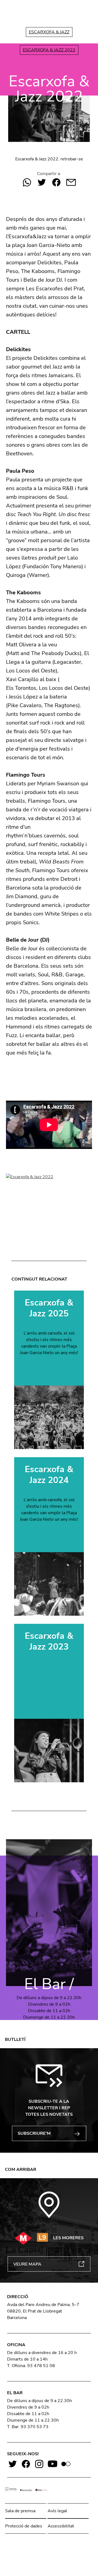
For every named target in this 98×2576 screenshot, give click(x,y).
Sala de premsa (20, 2511)
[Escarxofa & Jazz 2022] (49, 1198)
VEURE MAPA (27, 2264)
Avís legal (57, 2511)
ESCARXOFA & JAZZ (49, 32)
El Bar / (49, 1984)
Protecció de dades (24, 2526)
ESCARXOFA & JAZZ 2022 (49, 50)
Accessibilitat (61, 2526)
